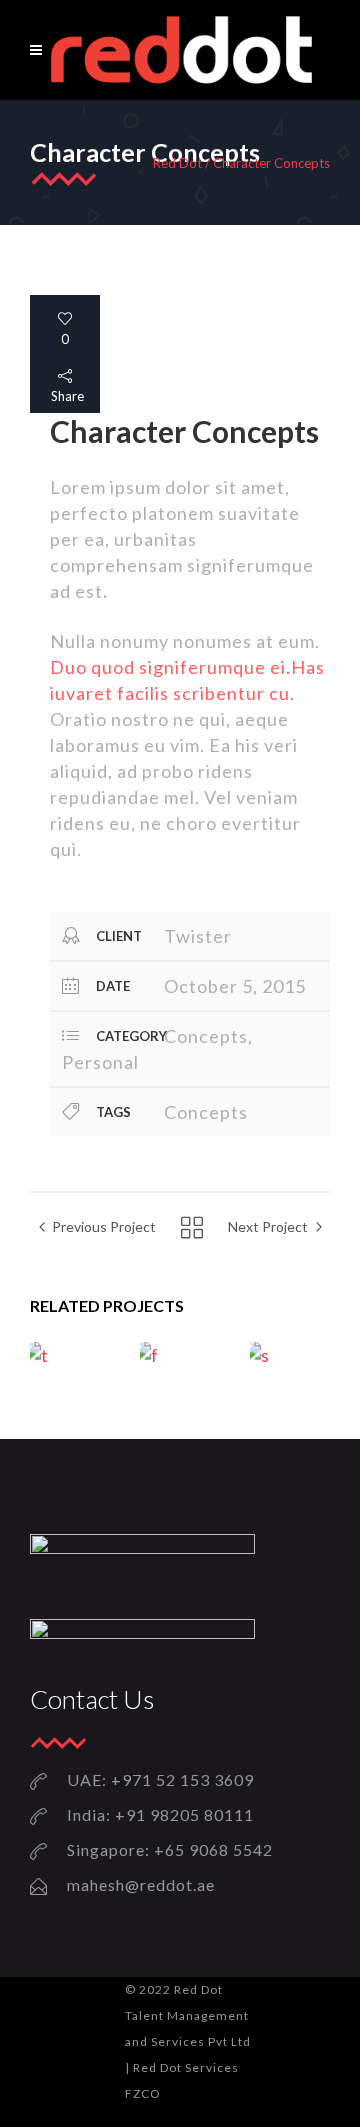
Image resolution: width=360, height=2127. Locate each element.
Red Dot (177, 163)
